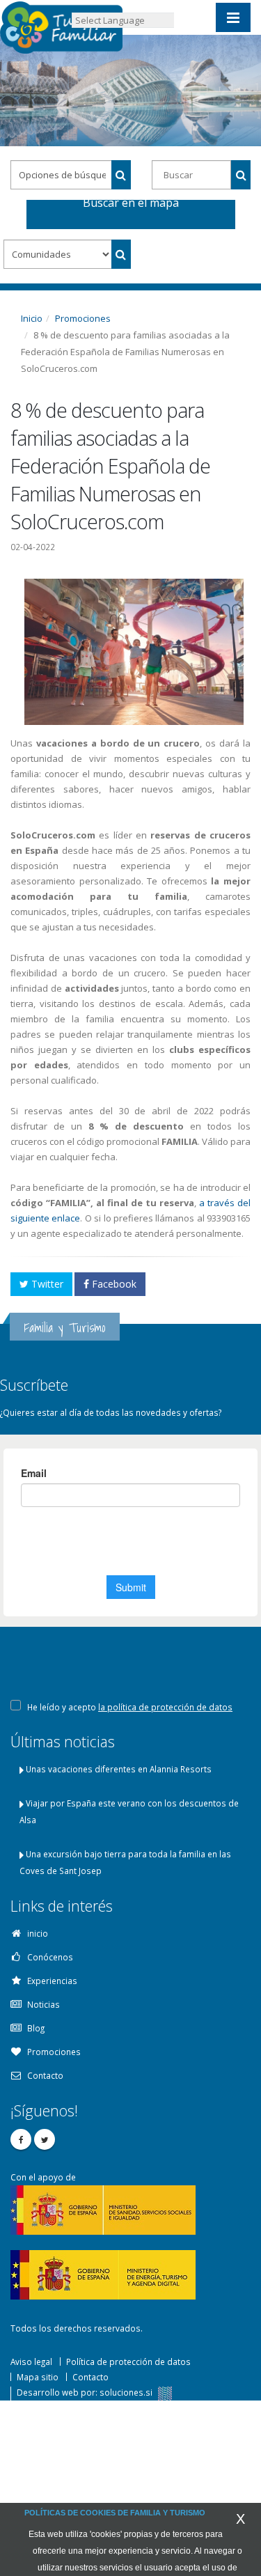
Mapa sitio (38, 2377)
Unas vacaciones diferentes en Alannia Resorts (119, 1769)
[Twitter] (45, 2139)
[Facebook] (21, 2139)
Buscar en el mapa (131, 205)
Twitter (46, 1284)
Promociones (83, 318)
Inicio (32, 318)
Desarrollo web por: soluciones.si (86, 2392)
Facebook (113, 1284)
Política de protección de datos (128, 2362)
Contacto (90, 2377)
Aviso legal (31, 2362)
